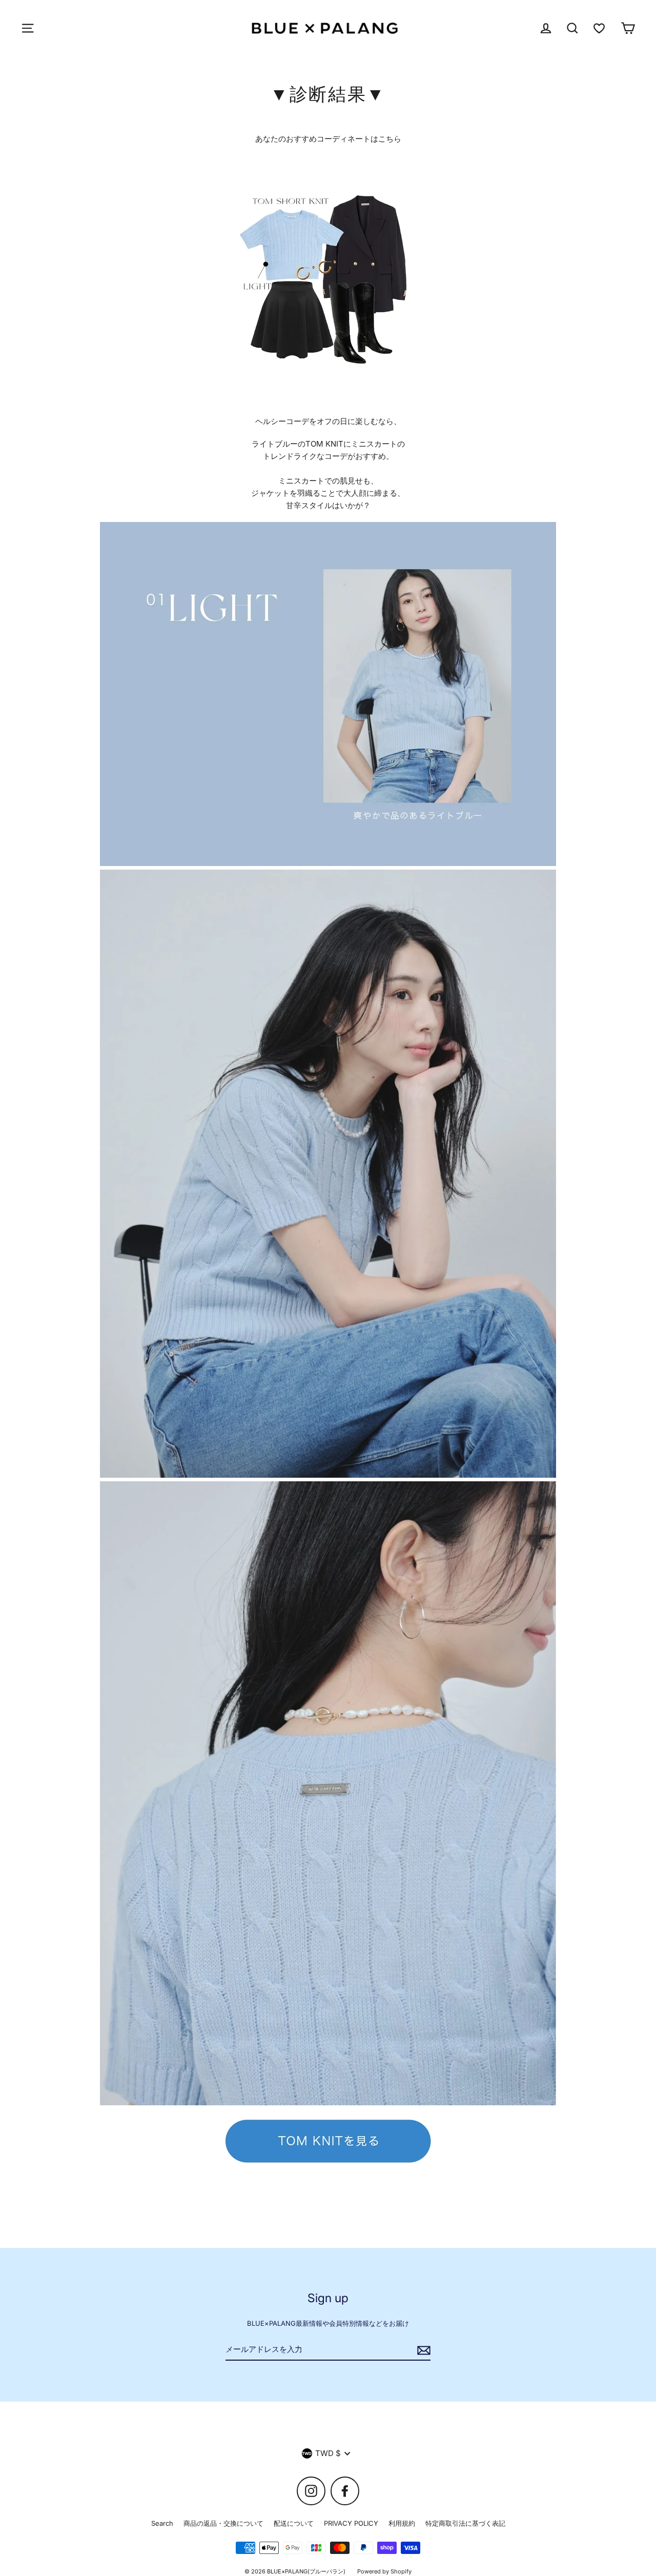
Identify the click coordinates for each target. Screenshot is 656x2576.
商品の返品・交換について (223, 2523)
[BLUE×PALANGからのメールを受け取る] (422, 2350)
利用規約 (402, 2523)
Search (162, 2523)
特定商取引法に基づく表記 (465, 2523)
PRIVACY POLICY (351, 2523)
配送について (294, 2523)
